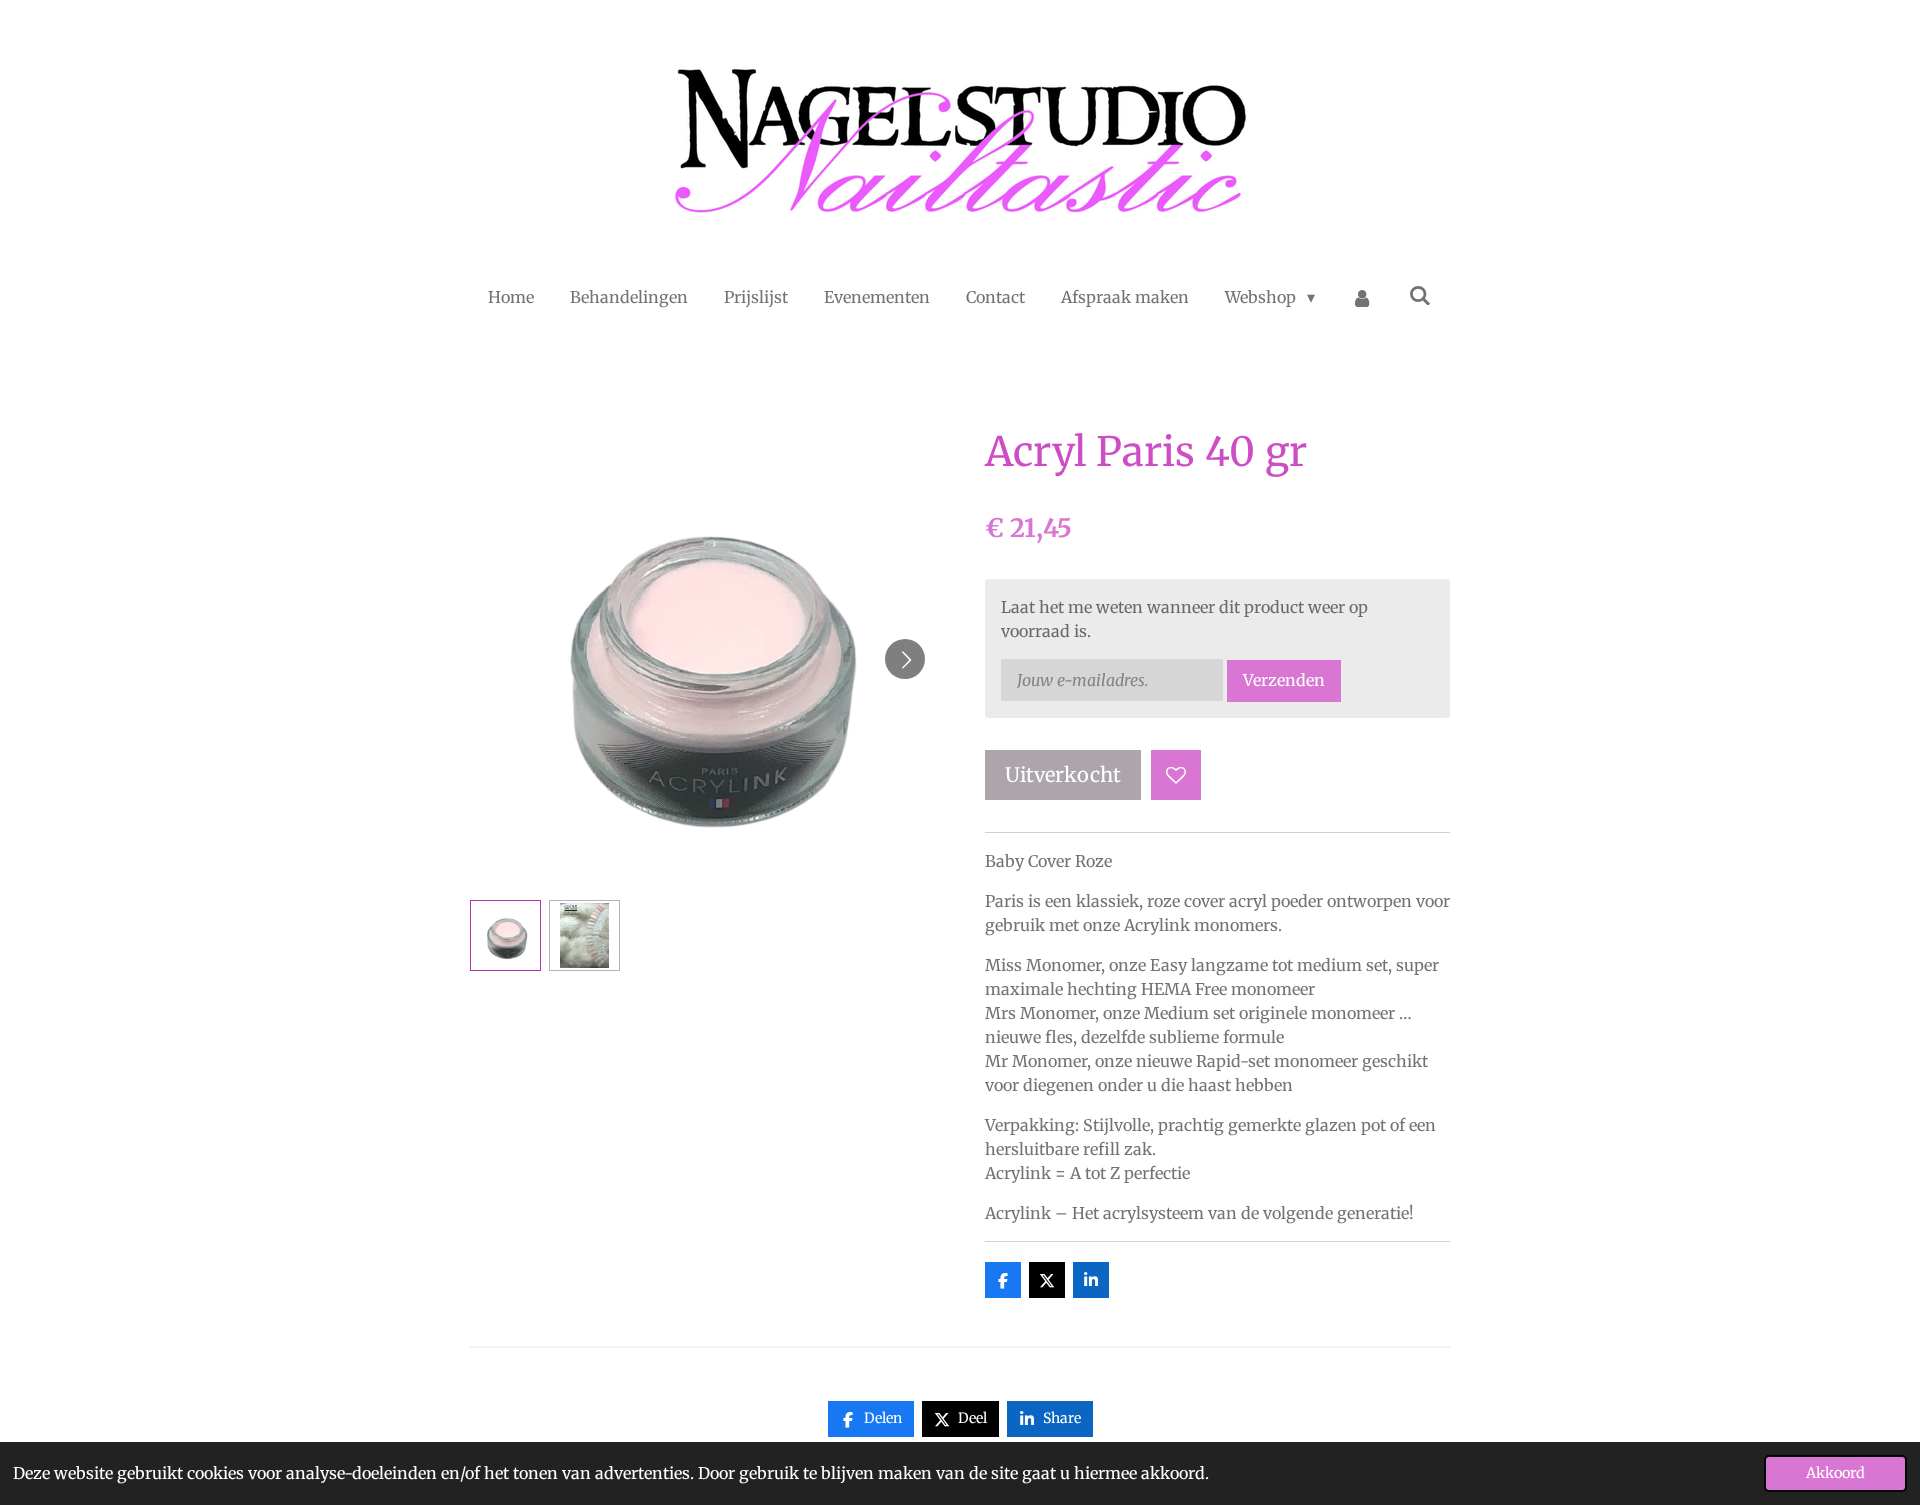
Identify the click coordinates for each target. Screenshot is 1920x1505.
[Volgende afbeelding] (905, 659)
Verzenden (1284, 680)
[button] (505, 935)
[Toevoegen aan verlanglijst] (1176, 775)
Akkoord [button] (1835, 1473)
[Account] (1362, 297)
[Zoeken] (1420, 295)
